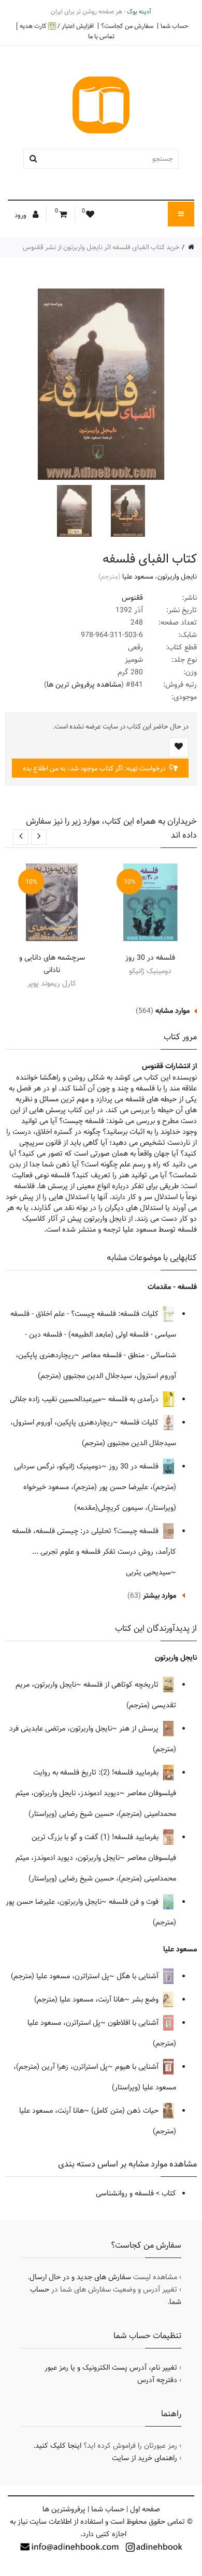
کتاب (169, 2193)
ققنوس (132, 598)
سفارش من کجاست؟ (127, 26)
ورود (21, 215)
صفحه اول (145, 2509)
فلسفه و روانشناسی (125, 2193)
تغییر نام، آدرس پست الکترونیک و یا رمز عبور (111, 2368)
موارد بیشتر (160, 1596)
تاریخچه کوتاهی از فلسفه (122, 1685)
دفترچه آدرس (157, 2380)
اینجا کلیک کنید (58, 2446)
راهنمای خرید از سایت (145, 2458)
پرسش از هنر (140, 1729)
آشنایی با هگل (139, 1976)
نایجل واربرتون (177, 577)
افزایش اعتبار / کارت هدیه (57, 26)
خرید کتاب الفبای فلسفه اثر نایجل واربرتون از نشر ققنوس (101, 247)
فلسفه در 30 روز (150, 958)
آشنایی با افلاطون (134, 2023)
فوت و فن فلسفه (135, 1902)
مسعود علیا (138, 577)
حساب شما (175, 26)
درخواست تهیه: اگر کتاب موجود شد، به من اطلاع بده (95, 768)
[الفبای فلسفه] (127, 511)
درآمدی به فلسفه (134, 1399)
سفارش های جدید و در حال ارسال (80, 2277)
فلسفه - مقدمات (172, 1287)
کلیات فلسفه (140, 1422)
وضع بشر (146, 1999)
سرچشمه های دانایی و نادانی (52, 964)
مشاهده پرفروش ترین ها (84, 685)
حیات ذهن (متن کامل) (126, 2111)
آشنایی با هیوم (138, 2067)
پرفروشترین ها (64, 2509)
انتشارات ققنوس (166, 1066)
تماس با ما (101, 36)
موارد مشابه (172, 1011)
